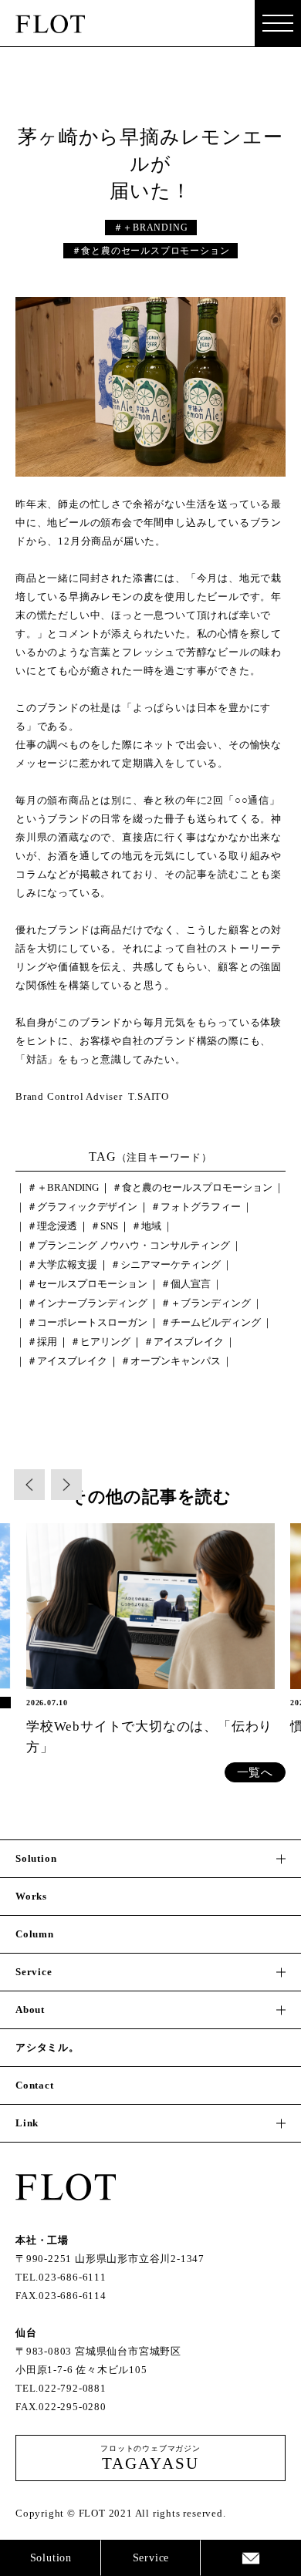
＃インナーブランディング (87, 1303)
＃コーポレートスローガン (87, 1322)
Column (35, 1934)
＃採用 (42, 1342)
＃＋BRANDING (151, 228)
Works (31, 1896)
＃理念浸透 (52, 1226)
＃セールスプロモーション (87, 1284)
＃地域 (146, 1226)
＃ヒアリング (100, 1342)
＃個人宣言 (186, 1284)
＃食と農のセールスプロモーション (151, 251)
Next (66, 1485)
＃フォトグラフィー (196, 1207)
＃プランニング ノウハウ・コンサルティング (129, 1245)
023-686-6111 (73, 2277)
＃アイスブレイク (184, 1342)
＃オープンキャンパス (171, 1361)
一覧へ (255, 1772)
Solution (51, 2558)
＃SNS (104, 1226)
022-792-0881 (73, 2388)
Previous (29, 1485)
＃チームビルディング (211, 1322)
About (30, 2010)
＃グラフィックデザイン (82, 1207)
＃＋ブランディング (206, 1303)
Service (151, 2558)
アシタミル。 (47, 2047)
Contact (251, 2558)
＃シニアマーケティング (166, 1264)
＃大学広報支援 (62, 1264)
